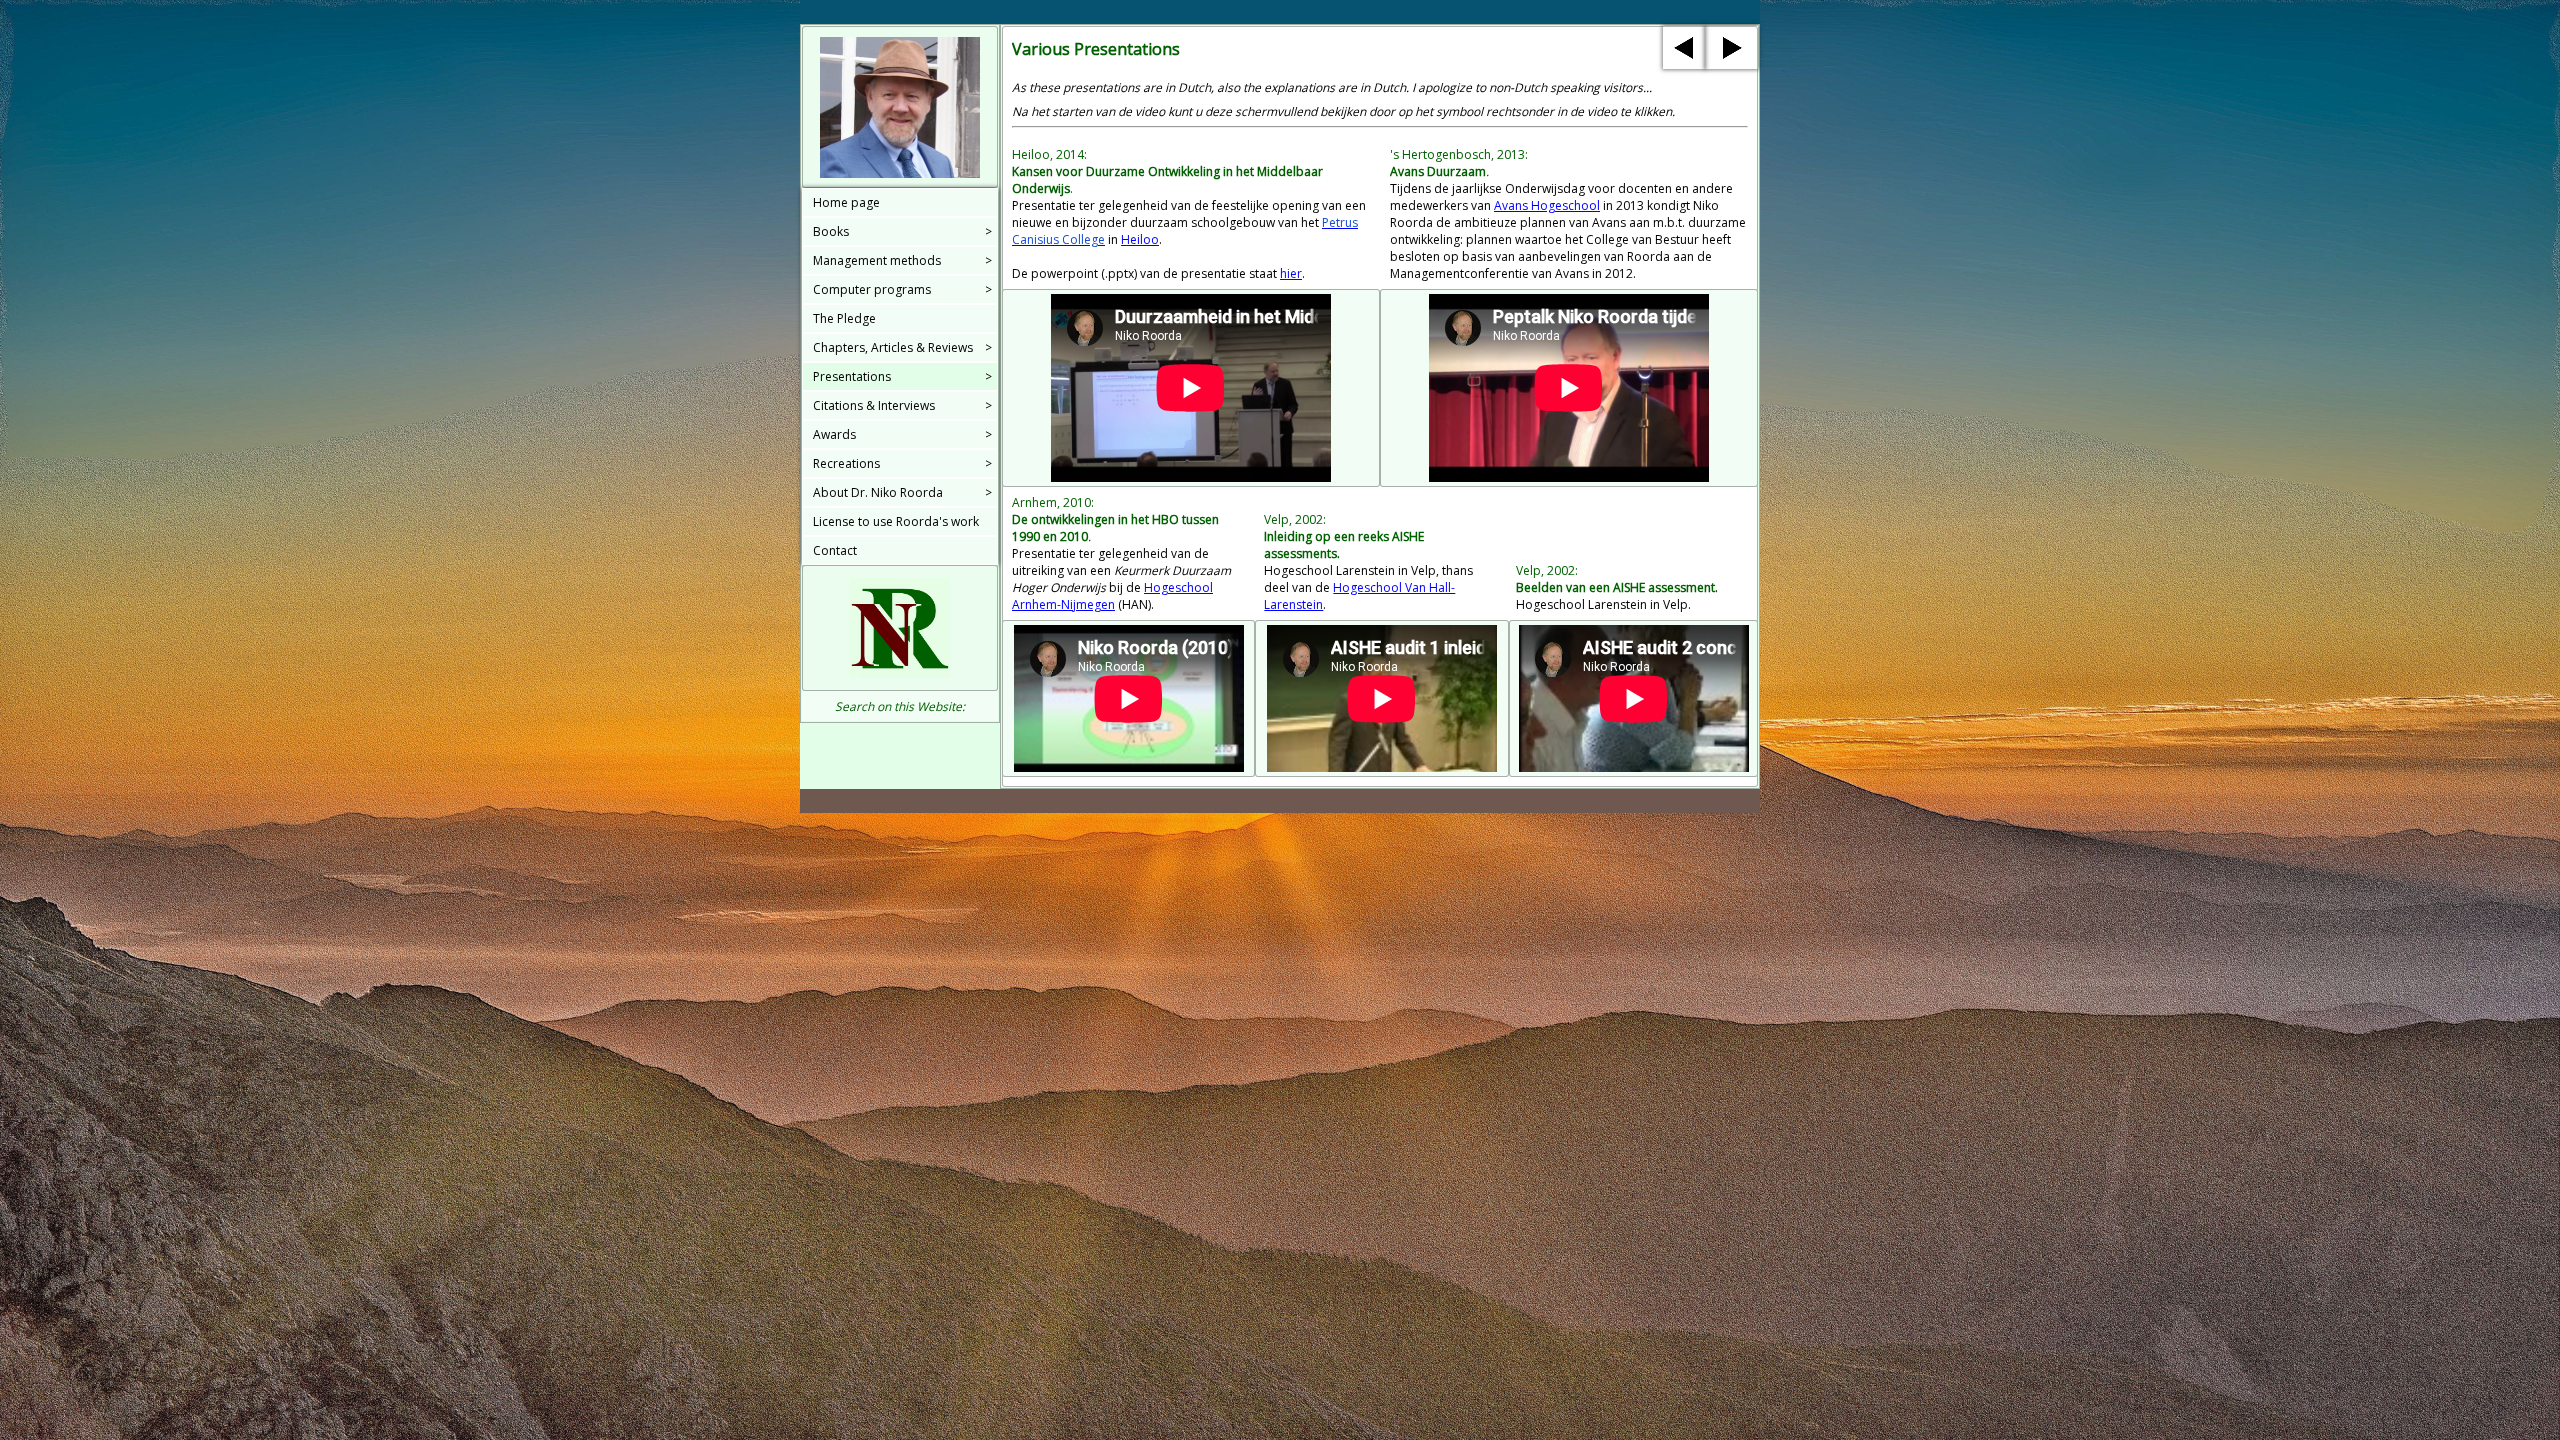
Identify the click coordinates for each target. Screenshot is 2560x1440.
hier (1291, 273)
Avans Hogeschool (1547, 205)
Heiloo (1140, 239)
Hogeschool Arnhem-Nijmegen (1112, 596)
